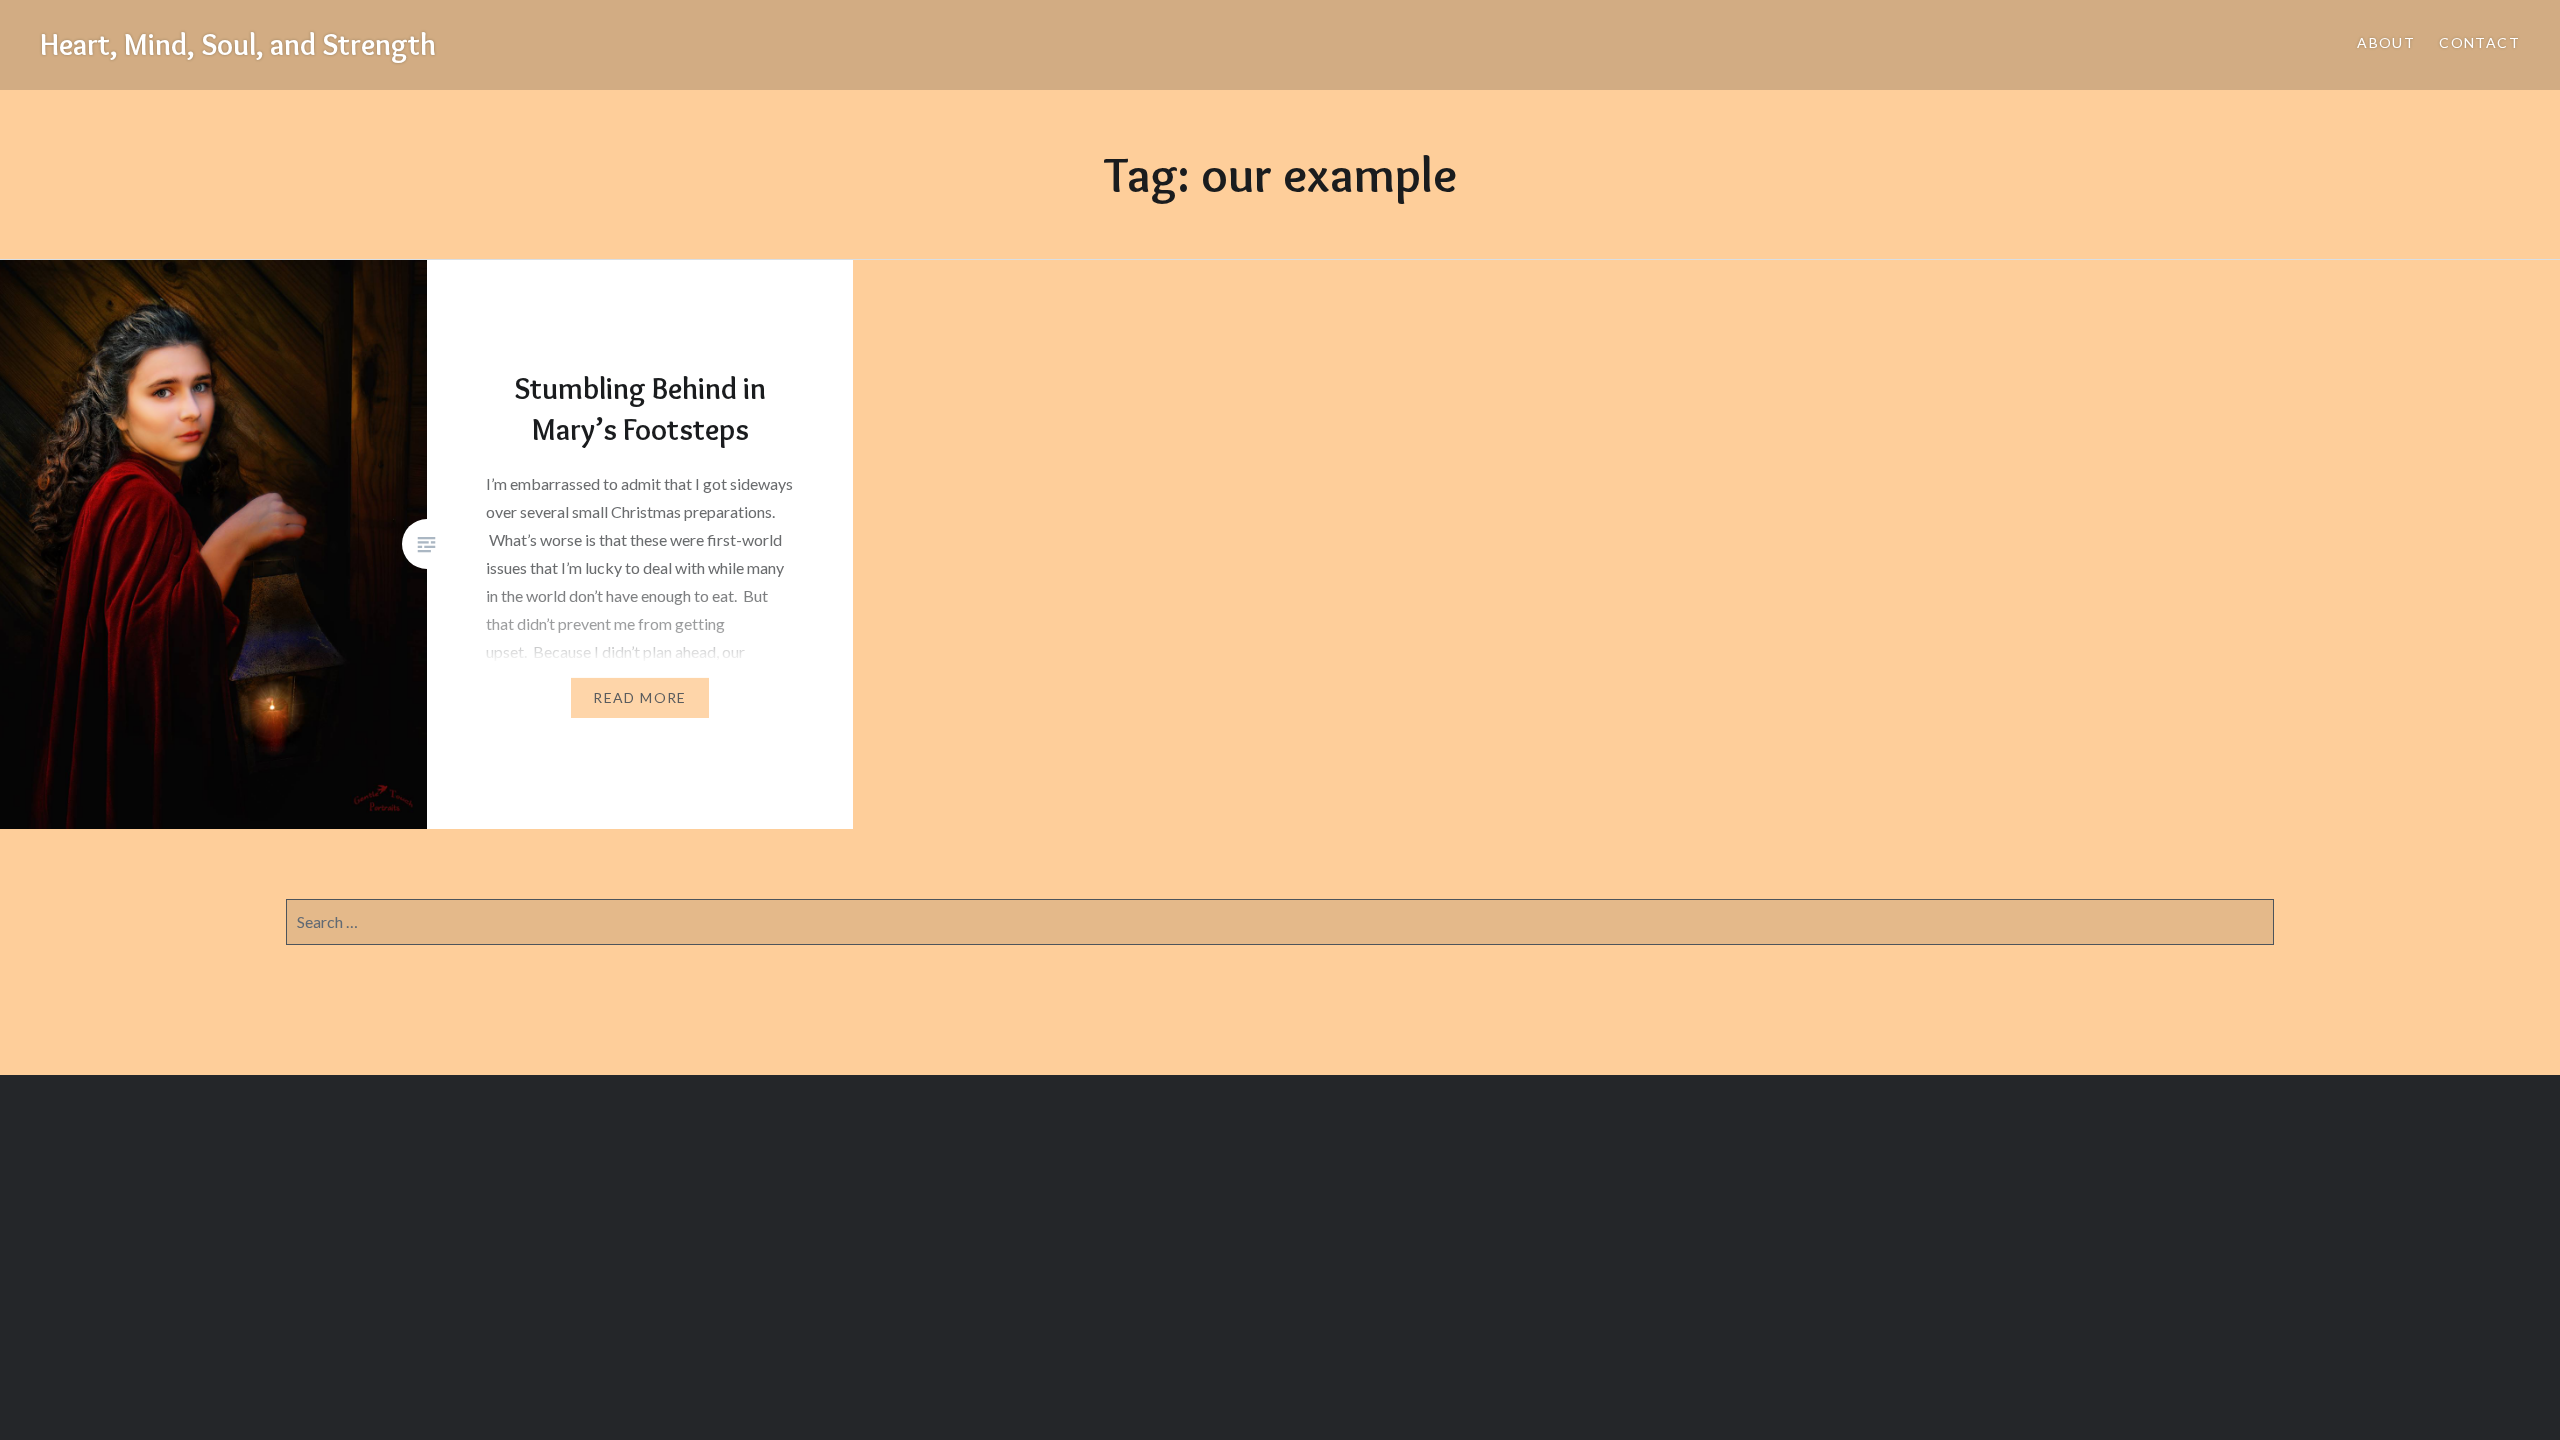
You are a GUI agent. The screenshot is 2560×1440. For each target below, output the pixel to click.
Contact (2479, 42)
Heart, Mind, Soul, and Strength (238, 44)
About (2386, 42)
